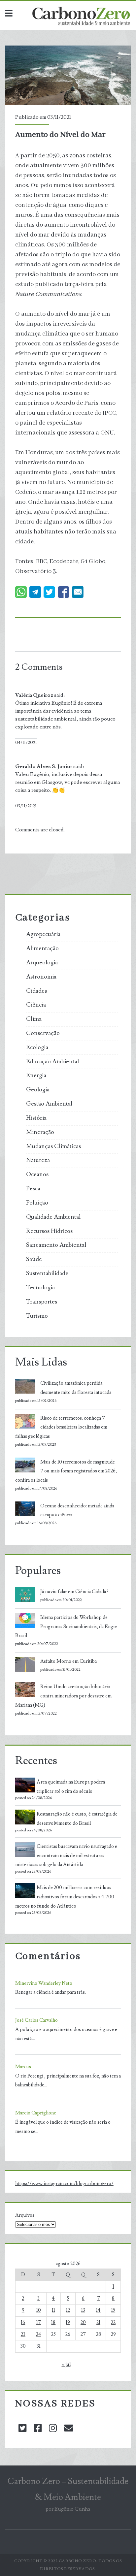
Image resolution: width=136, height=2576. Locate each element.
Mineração (40, 1132)
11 (53, 2310)
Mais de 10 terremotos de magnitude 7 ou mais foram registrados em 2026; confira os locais (66, 1471)
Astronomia (41, 977)
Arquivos (25, 2215)
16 (23, 2322)
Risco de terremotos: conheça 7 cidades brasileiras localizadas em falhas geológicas (61, 1427)
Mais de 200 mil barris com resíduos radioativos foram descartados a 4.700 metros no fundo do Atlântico (65, 1897)
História (36, 1118)
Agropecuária (43, 934)
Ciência (36, 1005)
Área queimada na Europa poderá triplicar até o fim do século (71, 1787)
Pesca (33, 1189)
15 (113, 2310)
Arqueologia (42, 963)
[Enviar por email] (78, 592)
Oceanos (37, 1175)
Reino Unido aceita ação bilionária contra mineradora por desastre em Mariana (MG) (63, 1696)
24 (39, 2334)
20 (83, 2322)
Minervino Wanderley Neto (44, 1983)
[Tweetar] (49, 592)
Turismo (37, 1316)
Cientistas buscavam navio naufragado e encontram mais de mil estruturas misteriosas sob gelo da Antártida (66, 1856)
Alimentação (42, 949)
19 (68, 2322)
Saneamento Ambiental (56, 1245)
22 (113, 2322)
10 (39, 2310)
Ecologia (37, 1047)
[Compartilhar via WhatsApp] (21, 592)
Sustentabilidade (47, 1273)
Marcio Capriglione (36, 2113)
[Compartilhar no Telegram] (35, 592)
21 (98, 2322)
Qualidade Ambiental (53, 1217)
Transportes (42, 1302)
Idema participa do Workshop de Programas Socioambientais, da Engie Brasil (66, 1627)
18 (53, 2322)
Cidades (36, 991)
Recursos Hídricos (49, 1231)
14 (98, 2310)
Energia (36, 1076)
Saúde (34, 1259)
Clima (34, 1019)
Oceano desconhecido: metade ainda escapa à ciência (77, 1511)
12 (68, 2310)
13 (83, 2310)
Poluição (37, 1203)
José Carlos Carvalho (36, 2020)
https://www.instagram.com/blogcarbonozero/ (64, 2184)
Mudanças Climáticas (53, 1146)
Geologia (38, 1090)
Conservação (43, 1033)
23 (23, 2334)
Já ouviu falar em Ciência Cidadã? (74, 1592)
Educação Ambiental (52, 1062)
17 (39, 2322)
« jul (66, 2364)
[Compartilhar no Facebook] (64, 592)
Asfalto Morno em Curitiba (68, 1661)
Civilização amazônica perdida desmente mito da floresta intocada (76, 1388)
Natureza (38, 1160)
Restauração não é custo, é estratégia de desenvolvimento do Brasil (77, 1819)
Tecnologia (40, 1288)
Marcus (23, 2067)
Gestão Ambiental (49, 1104)
